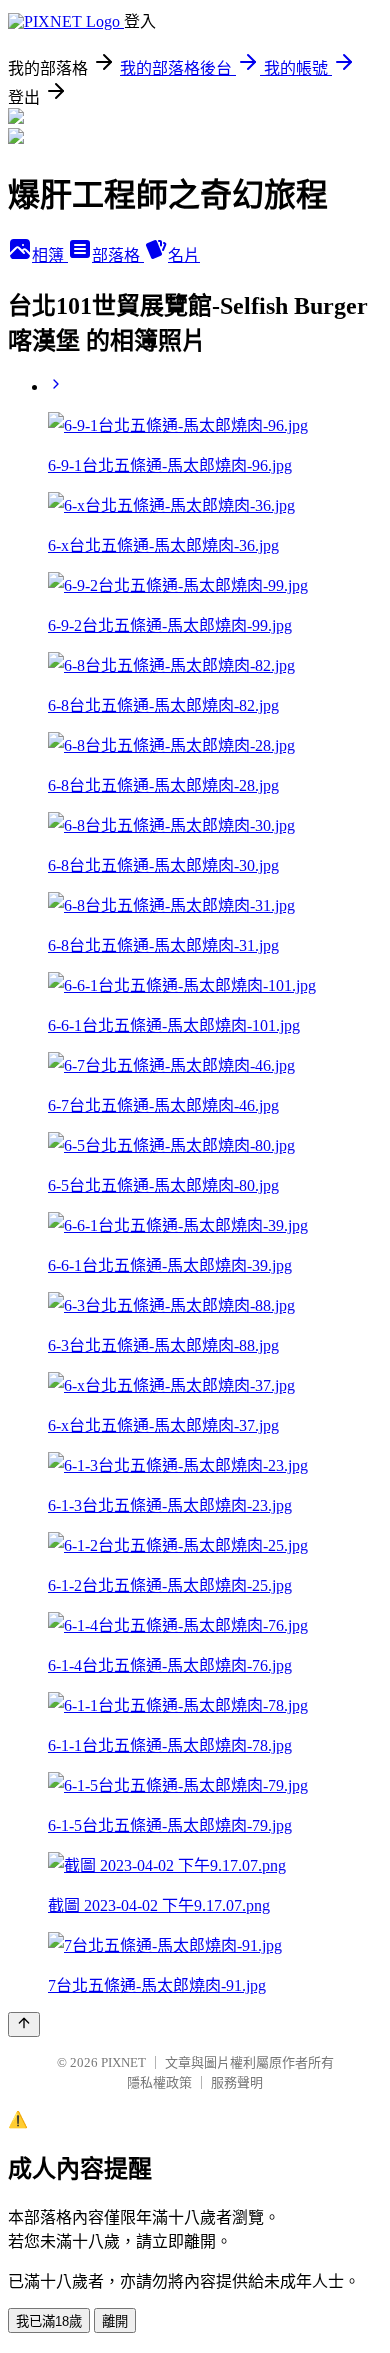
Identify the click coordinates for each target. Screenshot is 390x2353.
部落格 (118, 255)
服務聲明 (237, 2082)
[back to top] (24, 2024)
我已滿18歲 (49, 2321)
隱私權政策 (159, 2082)
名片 (184, 255)
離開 (115, 2321)
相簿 (50, 255)
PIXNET (123, 2062)
